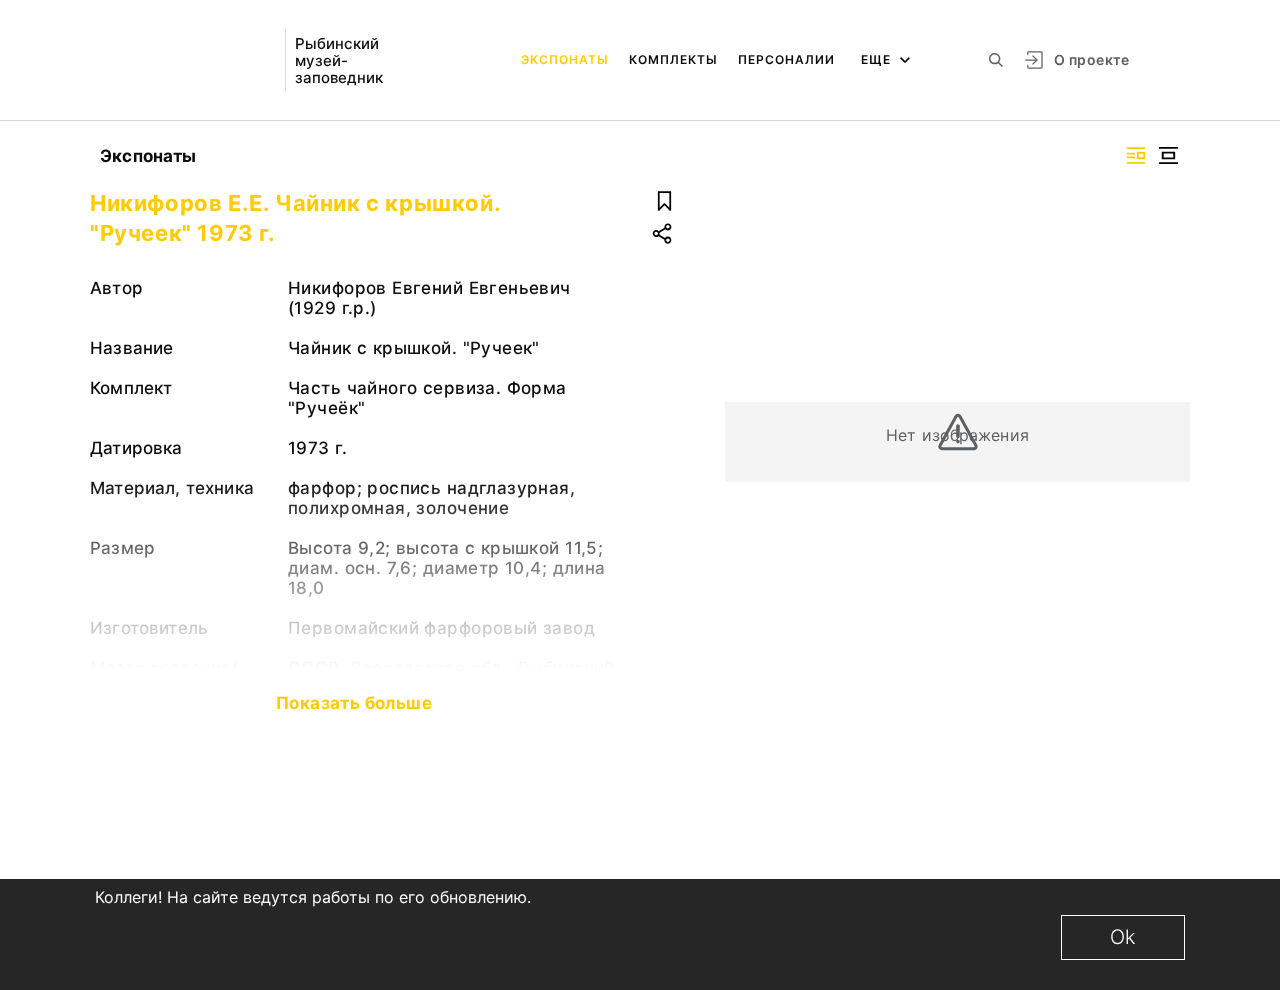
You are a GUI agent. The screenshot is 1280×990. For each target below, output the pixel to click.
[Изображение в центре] (1168, 155)
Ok (1123, 937)
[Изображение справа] (1136, 155)
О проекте (1091, 59)
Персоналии (786, 59)
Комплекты (673, 59)
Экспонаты (565, 59)
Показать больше (354, 703)
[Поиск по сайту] (996, 60)
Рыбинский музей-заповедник (339, 60)
